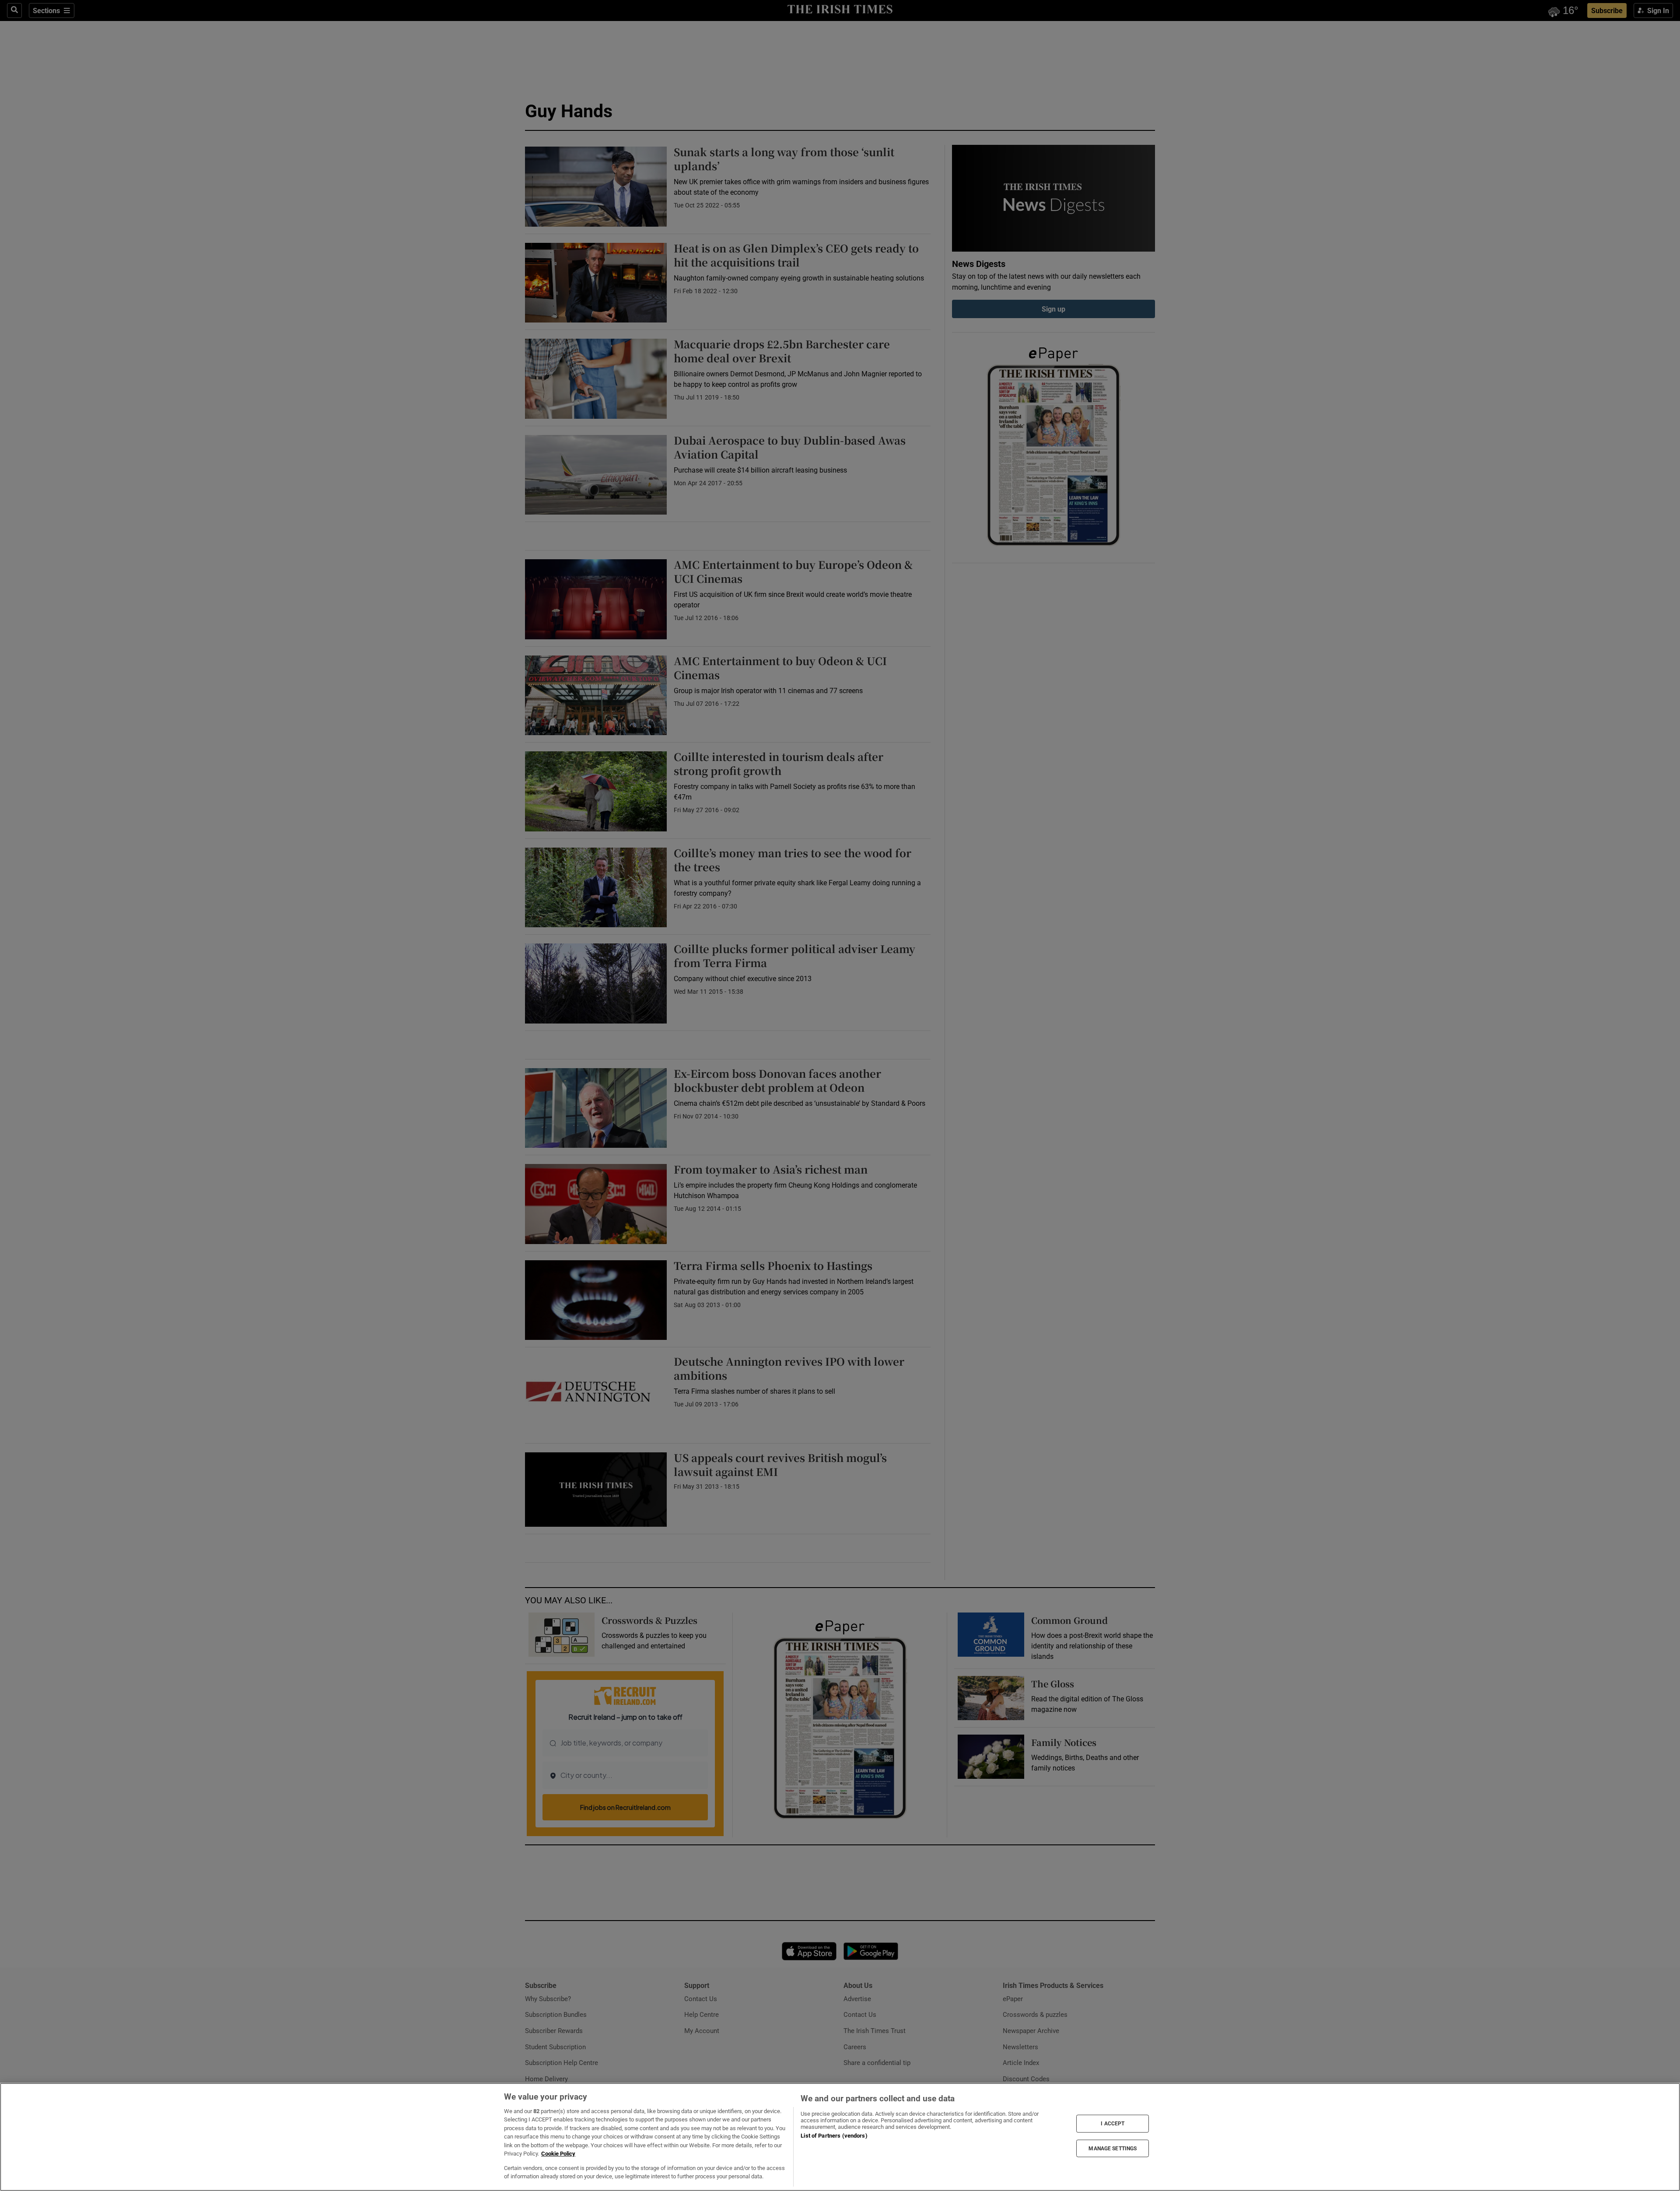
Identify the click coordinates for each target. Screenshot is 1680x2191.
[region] (840, 2137)
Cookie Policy (558, 2154)
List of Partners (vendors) (834, 2136)
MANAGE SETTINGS (1113, 2148)
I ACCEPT (1113, 2124)
